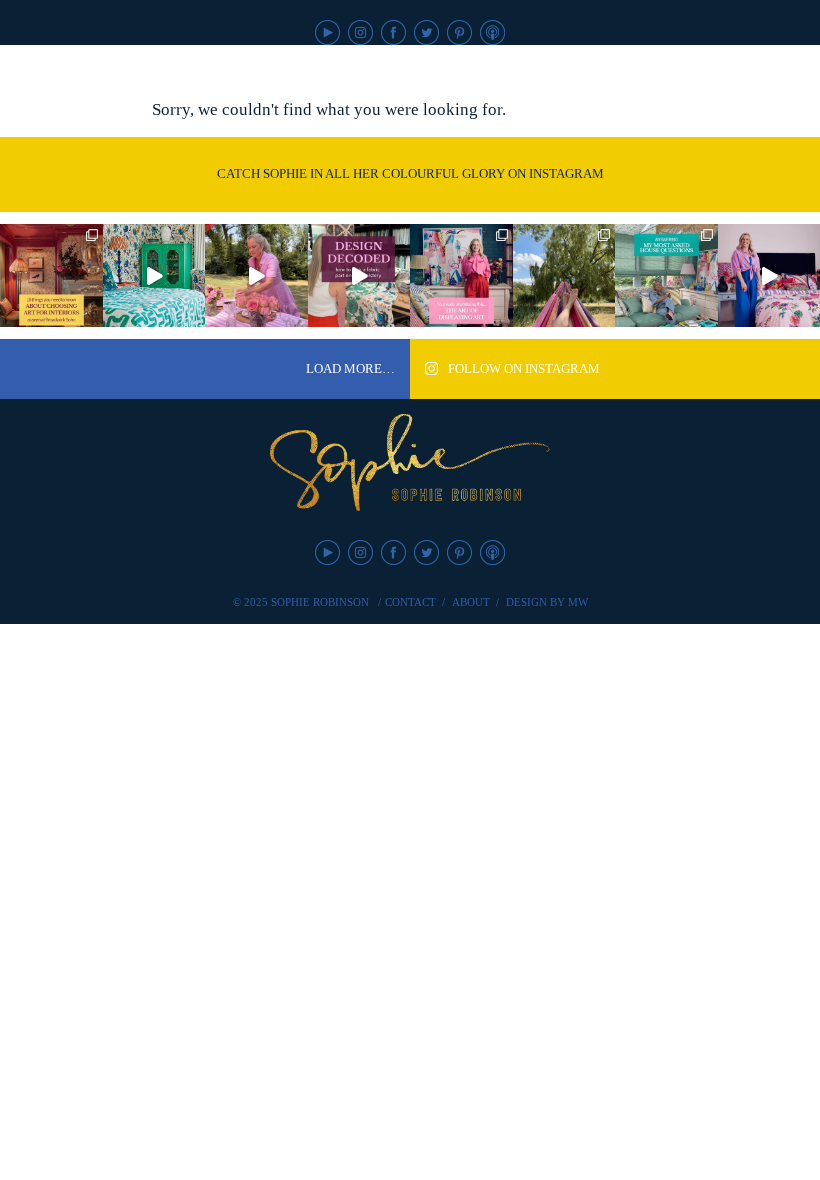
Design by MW (547, 602)
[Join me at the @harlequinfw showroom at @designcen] (359, 275)
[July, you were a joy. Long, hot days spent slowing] (564, 275)
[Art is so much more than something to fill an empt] (461, 275)
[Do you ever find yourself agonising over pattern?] (154, 275)
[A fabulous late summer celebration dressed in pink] (256, 275)
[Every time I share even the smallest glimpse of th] (666, 275)
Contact (410, 602)
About (471, 602)
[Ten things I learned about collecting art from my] (51, 275)
